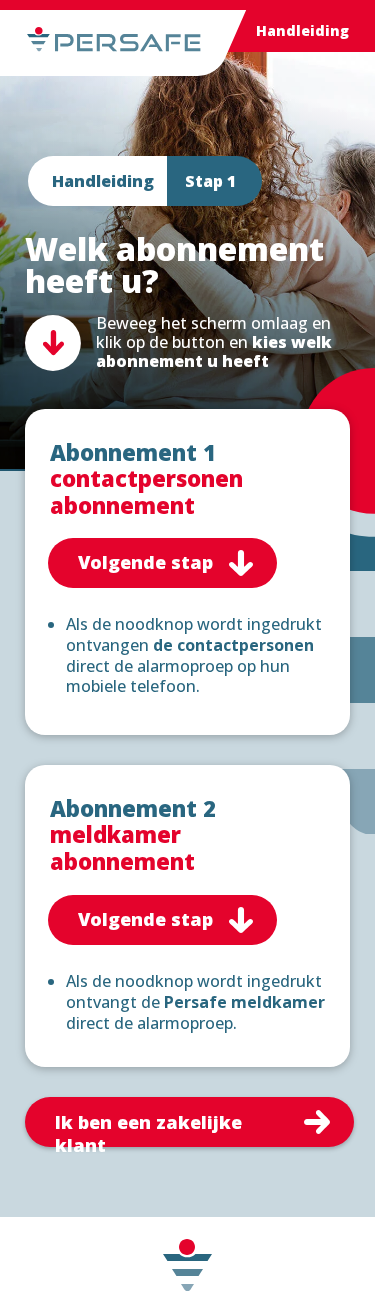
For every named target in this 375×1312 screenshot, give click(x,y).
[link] (189, 1122)
